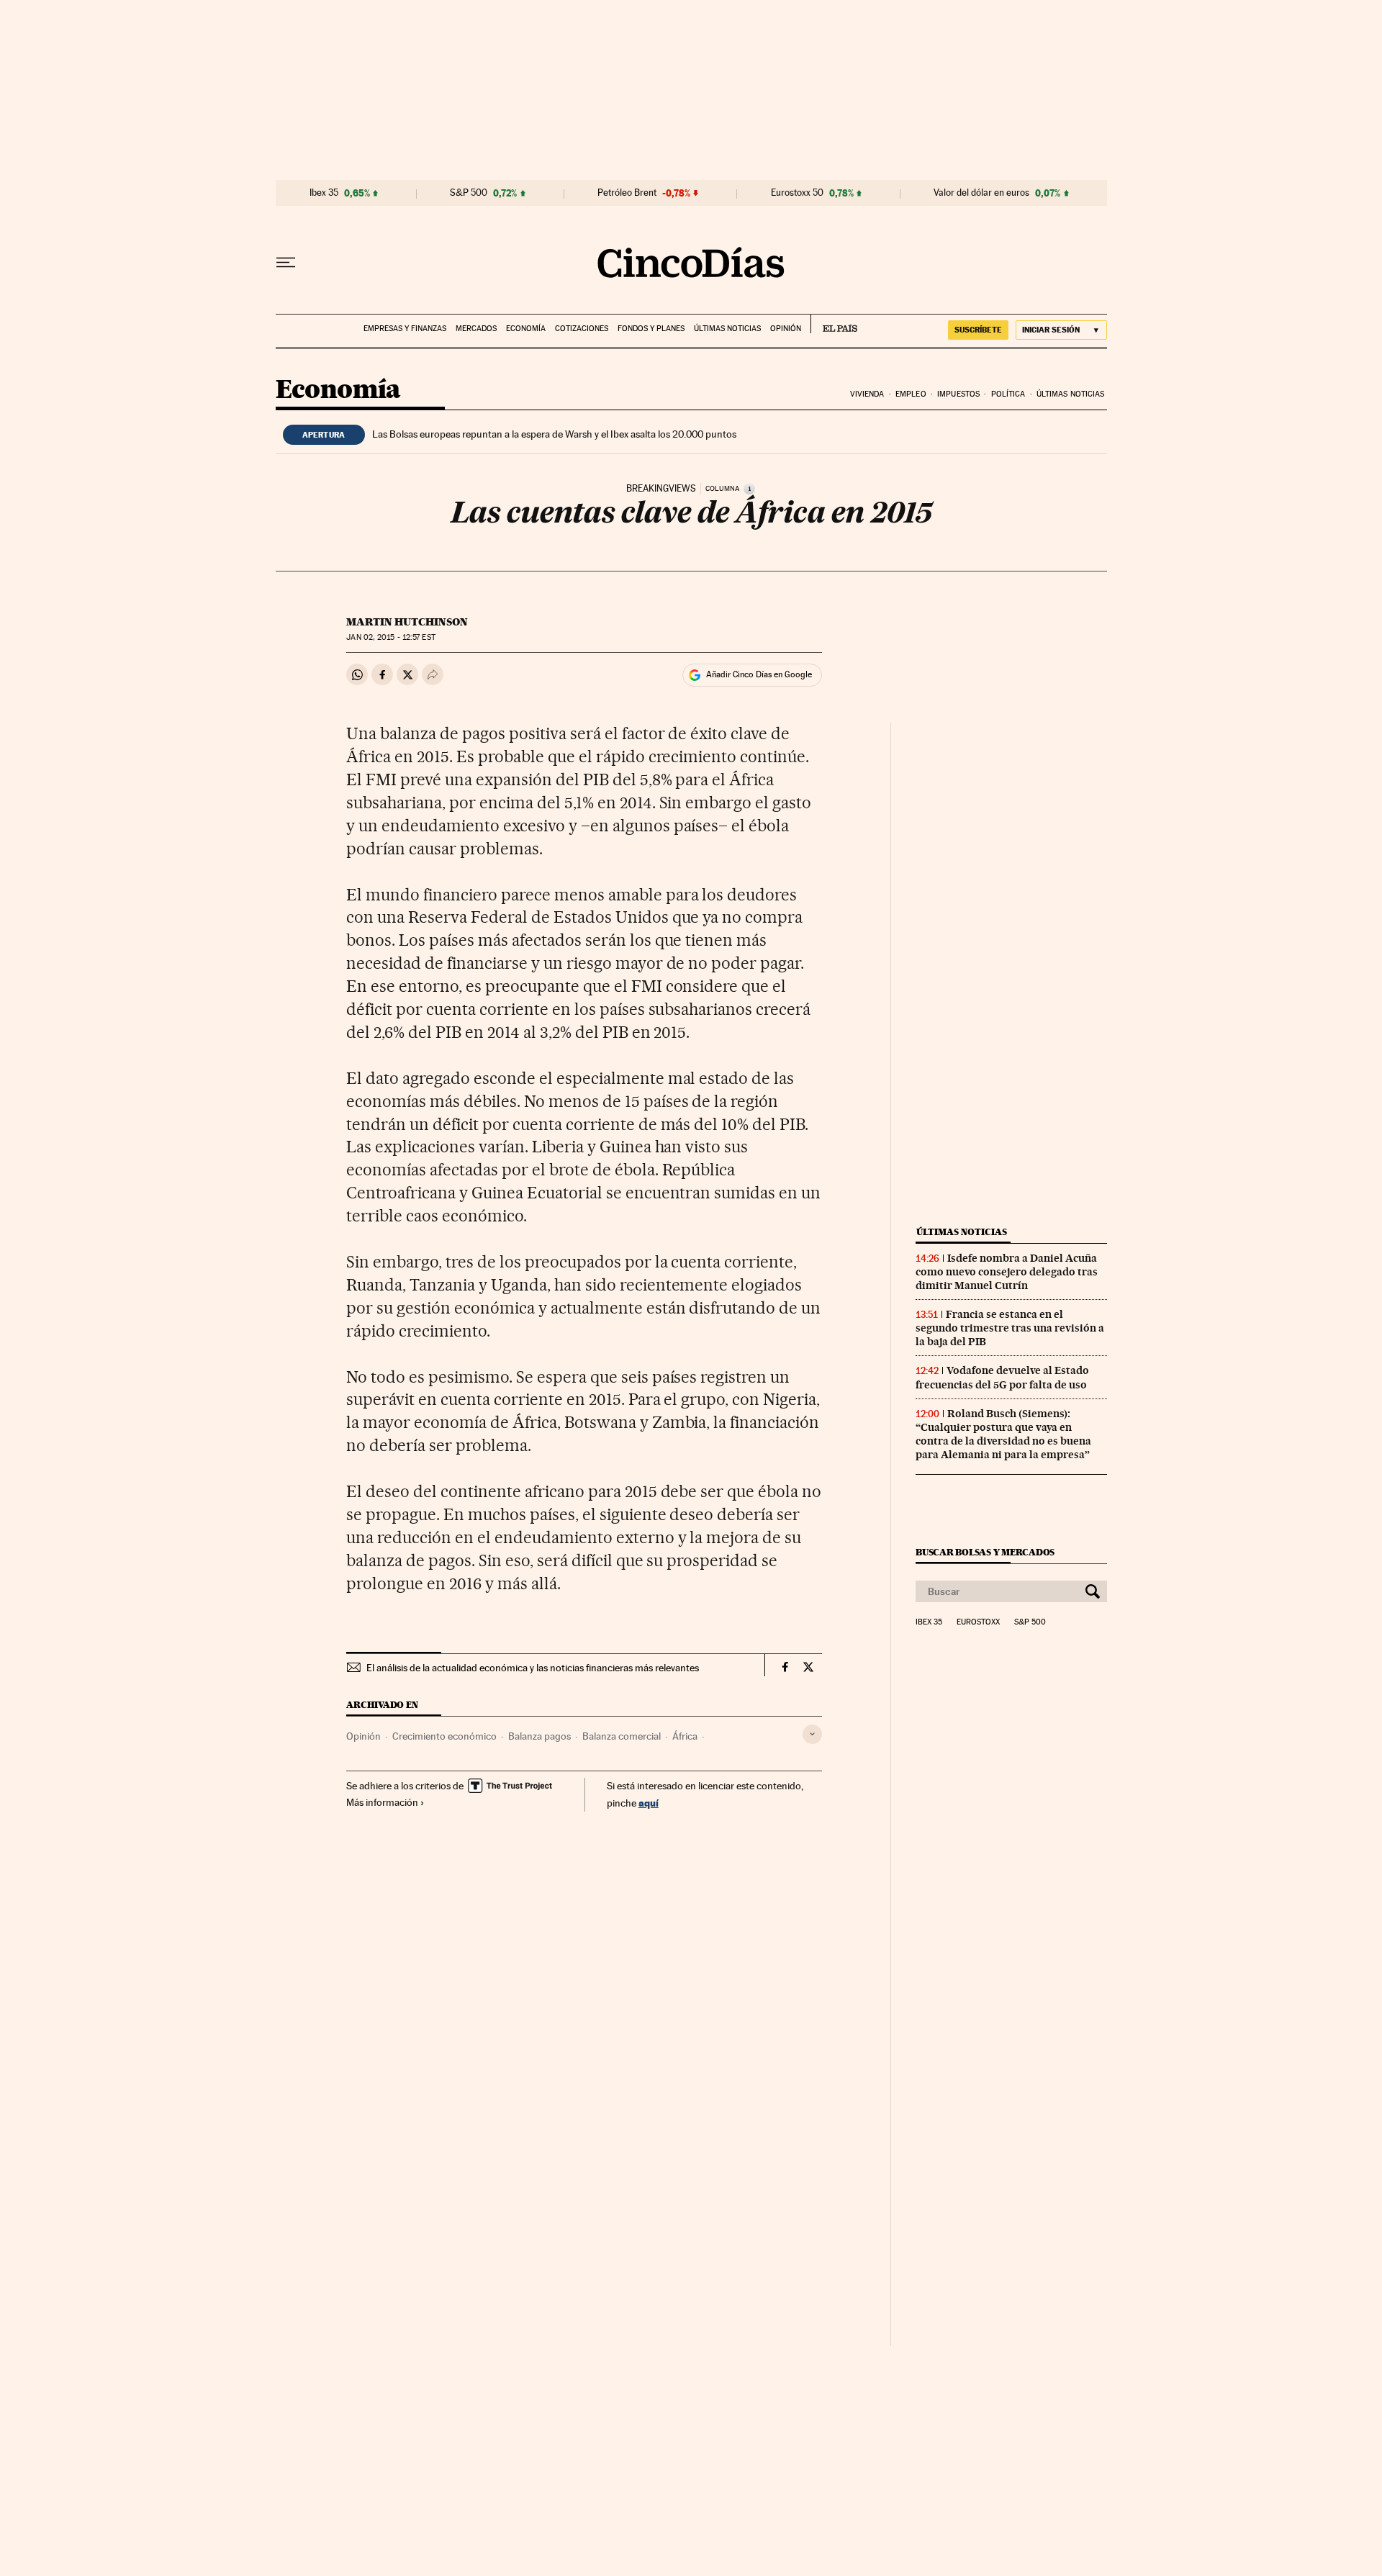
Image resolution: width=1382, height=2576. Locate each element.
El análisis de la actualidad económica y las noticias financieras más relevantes (533, 1668)
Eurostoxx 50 (797, 193)
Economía (526, 329)
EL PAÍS (834, 324)
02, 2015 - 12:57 (390, 637)
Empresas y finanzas (405, 329)
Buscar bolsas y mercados (985, 1552)
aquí (649, 1803)
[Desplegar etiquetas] (812, 1734)
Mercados (476, 329)
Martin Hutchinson (407, 622)
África (685, 1736)
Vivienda (867, 394)
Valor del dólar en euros (981, 193)
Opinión (786, 329)
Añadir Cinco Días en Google (759, 674)
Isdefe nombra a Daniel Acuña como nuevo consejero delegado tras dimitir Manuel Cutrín (1007, 1272)
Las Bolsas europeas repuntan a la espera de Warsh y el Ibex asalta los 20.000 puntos (554, 434)
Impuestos (958, 394)
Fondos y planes (651, 329)
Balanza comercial (622, 1736)
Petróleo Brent (627, 193)
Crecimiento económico (444, 1736)
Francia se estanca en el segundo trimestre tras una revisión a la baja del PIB (1010, 1328)
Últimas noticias (727, 329)
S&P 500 (469, 193)
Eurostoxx (978, 1622)
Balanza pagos (539, 1736)
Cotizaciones (582, 329)
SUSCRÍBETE (978, 330)
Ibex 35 (324, 193)
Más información (382, 1802)
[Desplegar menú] (286, 263)
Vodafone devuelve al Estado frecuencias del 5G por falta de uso (1002, 1377)
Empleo (911, 394)
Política (1008, 394)
